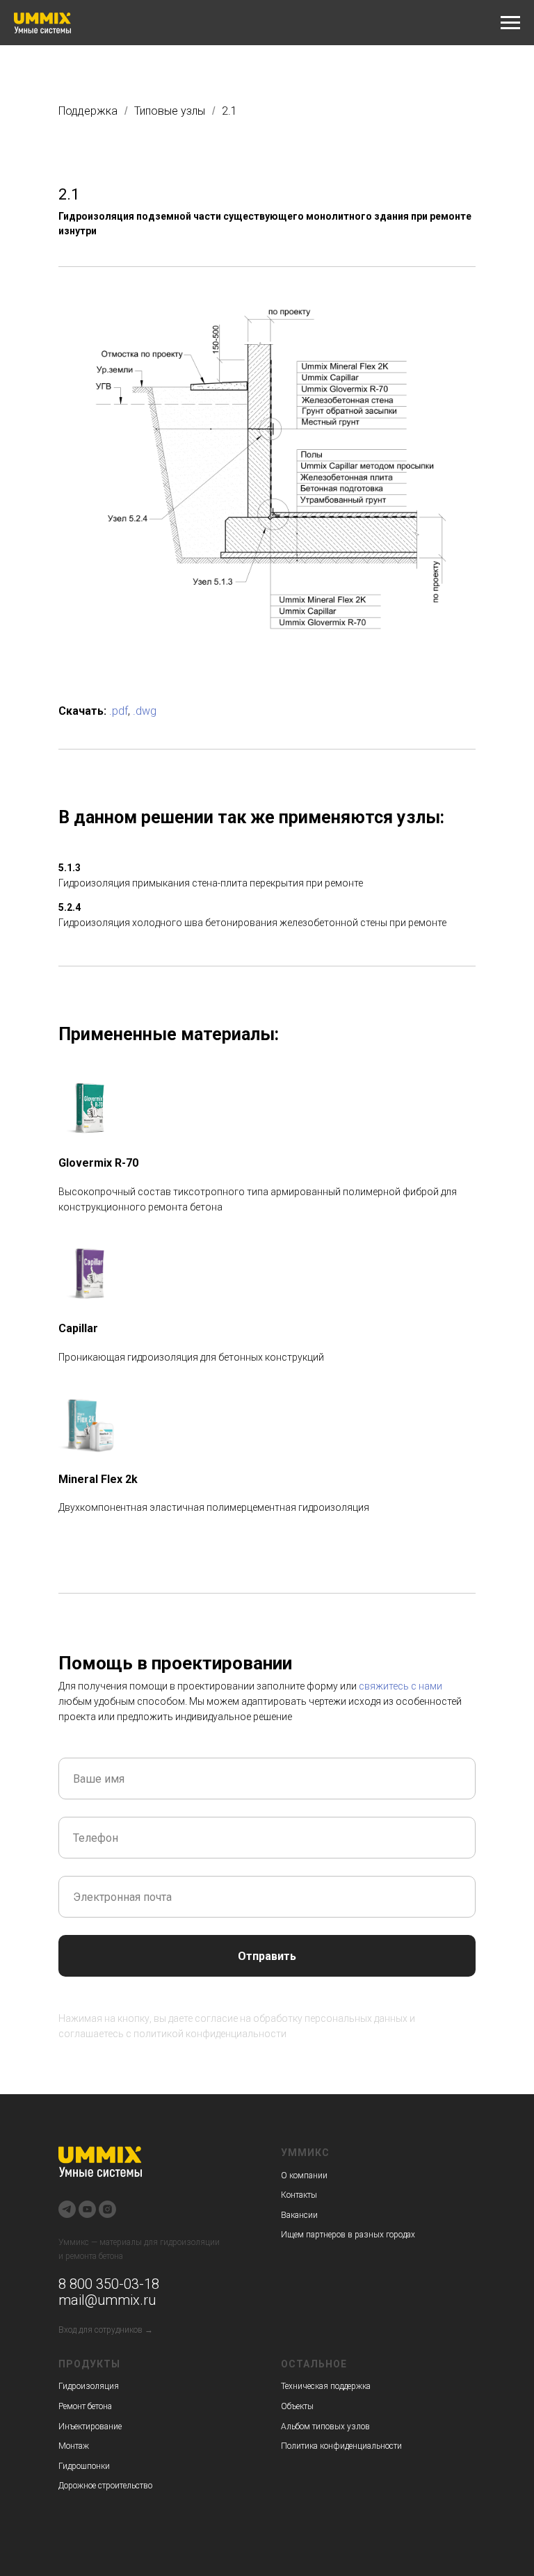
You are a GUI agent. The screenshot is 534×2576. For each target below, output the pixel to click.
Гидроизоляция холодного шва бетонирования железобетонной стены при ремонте (252, 923)
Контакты (299, 2195)
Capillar (78, 1328)
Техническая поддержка (326, 2386)
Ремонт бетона (85, 2406)
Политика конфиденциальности (341, 2446)
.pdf (119, 711)
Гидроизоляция (89, 2386)
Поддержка (88, 111)
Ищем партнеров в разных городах (348, 2235)
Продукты (89, 2364)
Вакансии (299, 2215)
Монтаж (74, 2446)
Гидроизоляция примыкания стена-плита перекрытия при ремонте (211, 883)
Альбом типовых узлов (325, 2427)
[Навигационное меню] (510, 23)
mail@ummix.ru (107, 2300)
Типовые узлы (170, 111)
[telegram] (67, 2209)
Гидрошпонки (84, 2466)
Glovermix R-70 (98, 1163)
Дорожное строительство (105, 2486)
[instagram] (107, 2209)
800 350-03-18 (113, 2284)
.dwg (145, 711)
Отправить (267, 1956)
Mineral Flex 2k (98, 1479)
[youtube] (87, 2209)
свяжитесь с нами (400, 1686)
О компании (304, 2176)
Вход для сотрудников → (106, 2330)
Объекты (297, 2406)
